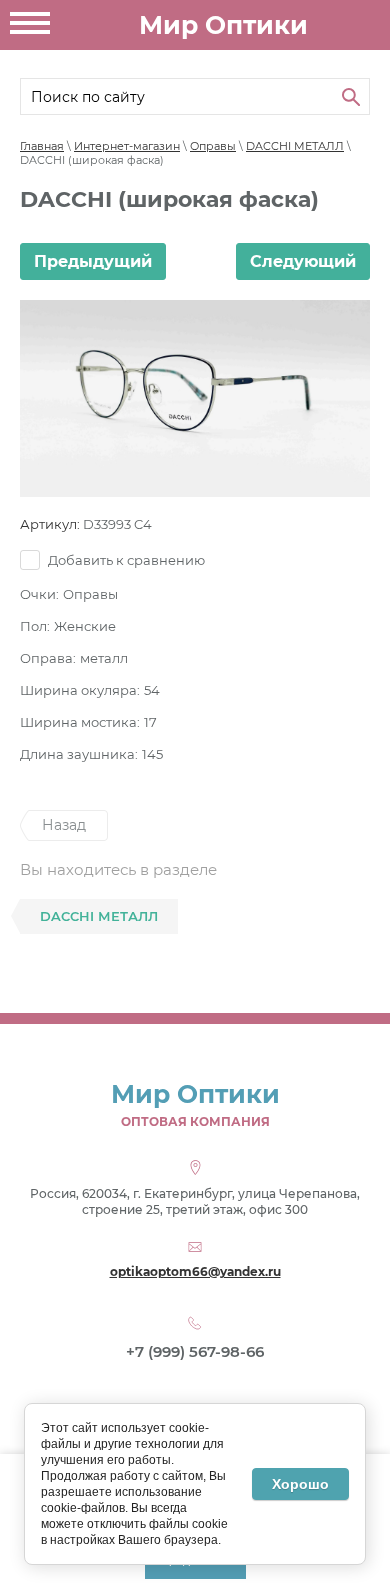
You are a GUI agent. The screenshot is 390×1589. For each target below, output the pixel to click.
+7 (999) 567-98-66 (195, 1351)
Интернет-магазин (127, 146)
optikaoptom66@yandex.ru (195, 1271)
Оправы (213, 146)
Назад (64, 825)
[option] (195, 398)
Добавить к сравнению (125, 560)
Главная (42, 146)
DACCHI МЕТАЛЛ (295, 146)
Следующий (303, 261)
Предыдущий (93, 261)
